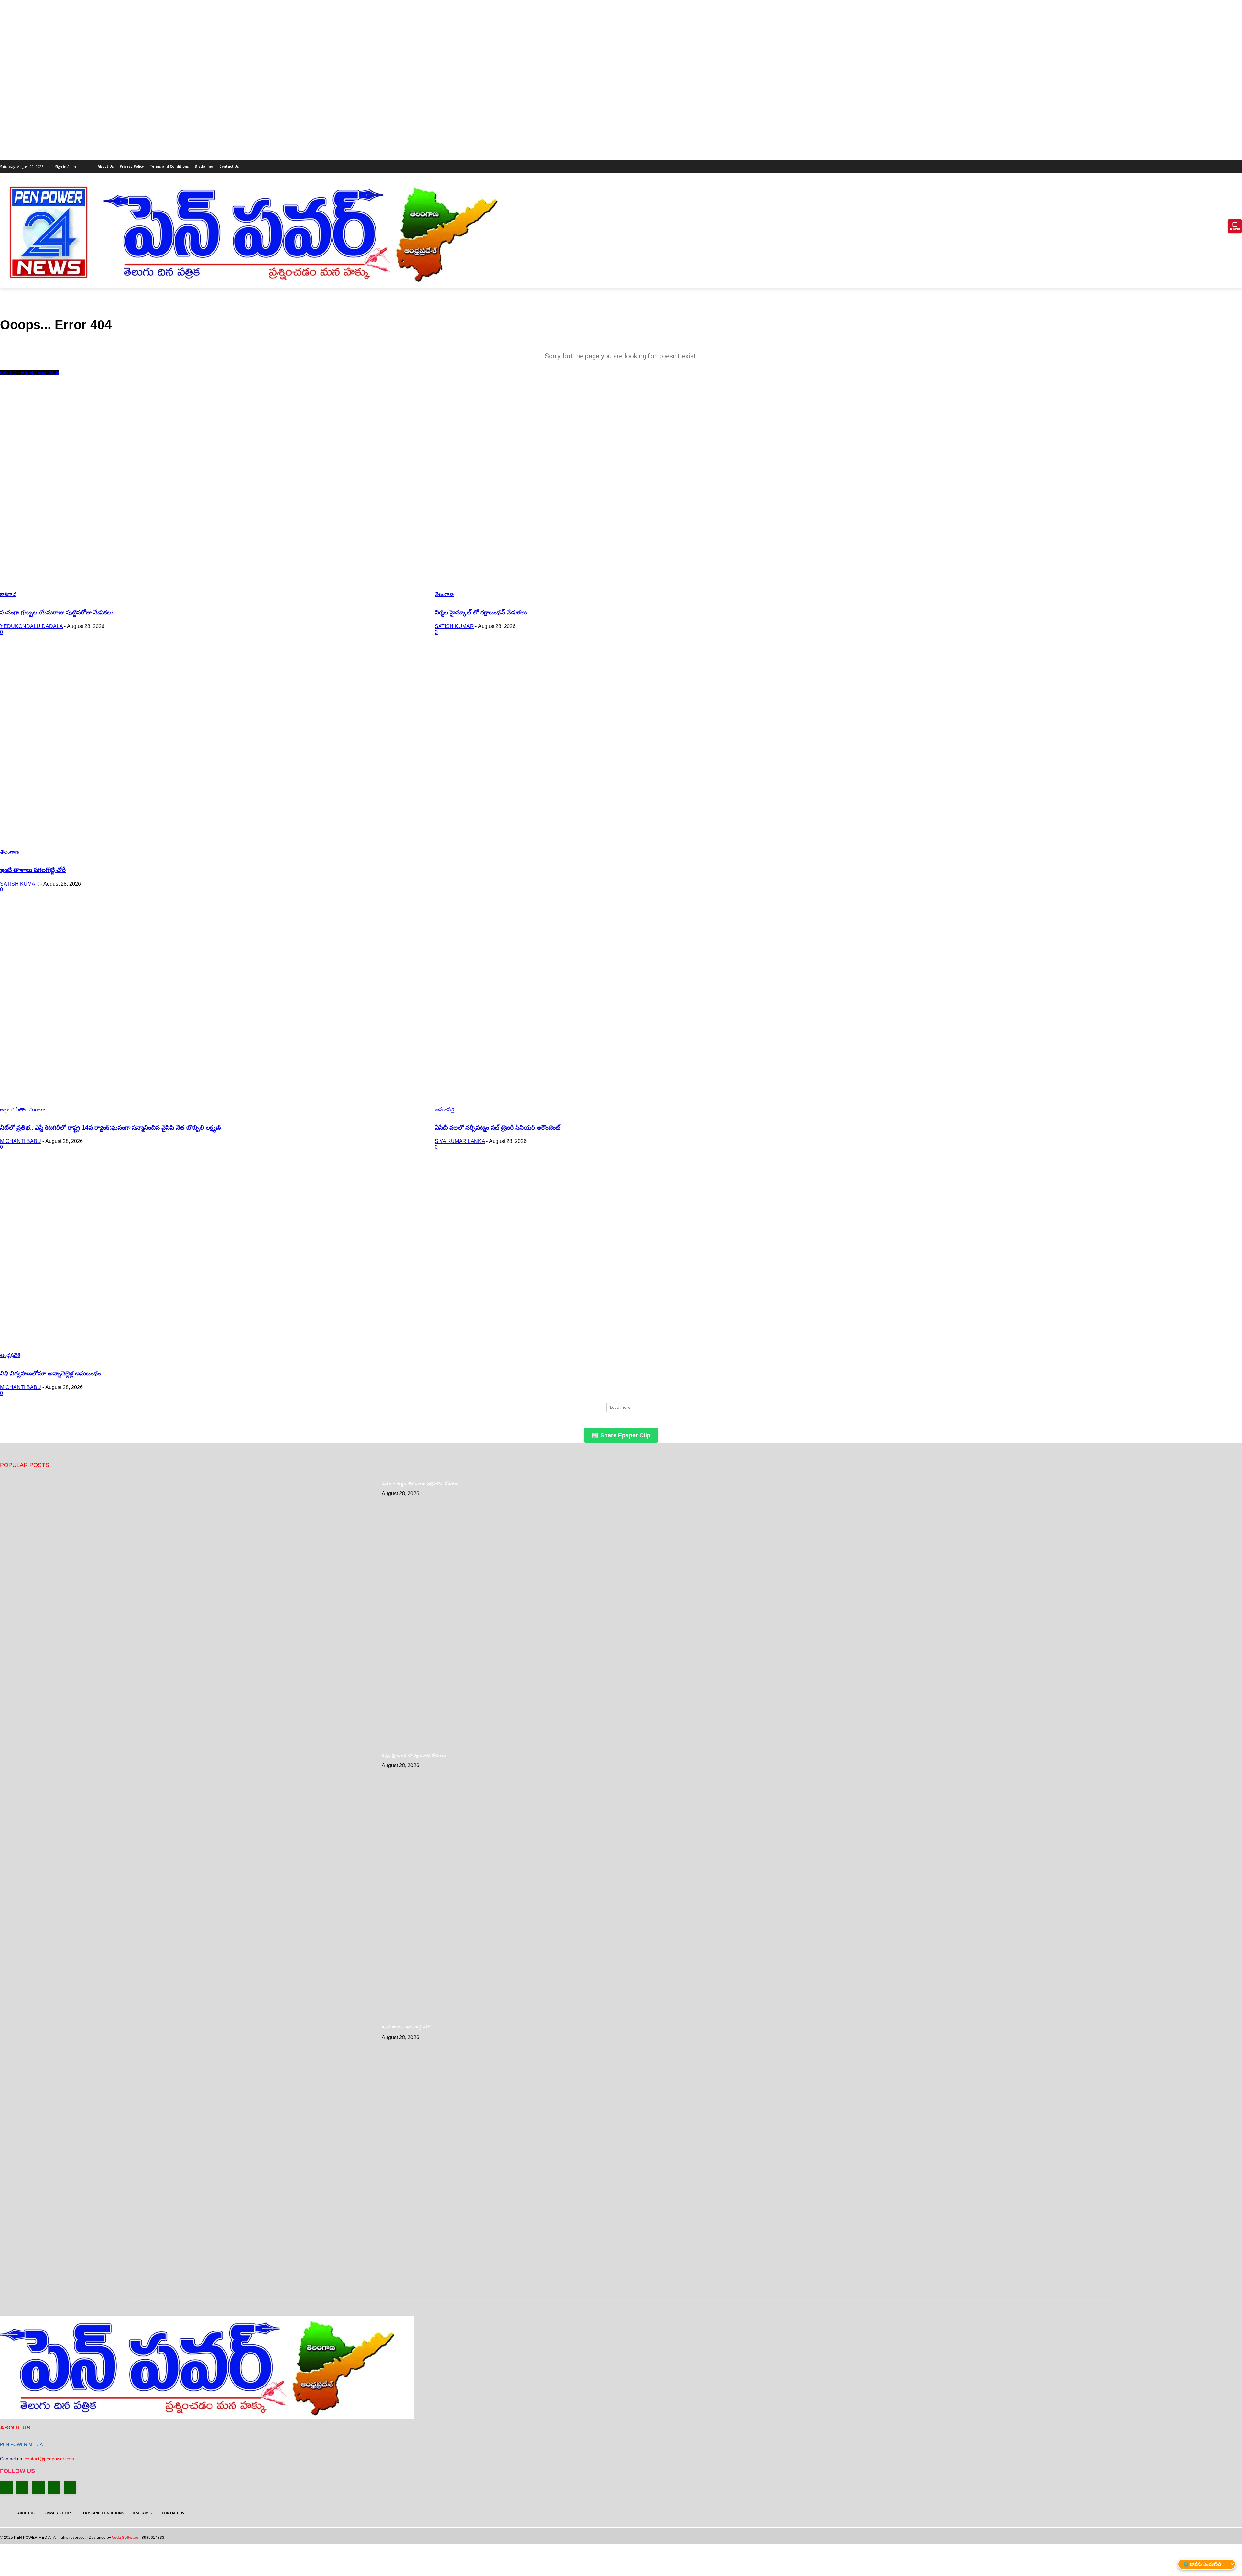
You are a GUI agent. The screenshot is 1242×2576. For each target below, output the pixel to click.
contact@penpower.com (49, 2459)
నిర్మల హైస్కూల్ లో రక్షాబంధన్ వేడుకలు (481, 612)
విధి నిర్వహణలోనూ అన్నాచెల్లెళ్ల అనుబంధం (50, 1373)
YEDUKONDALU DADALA (31, 626)
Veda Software (125, 2538)
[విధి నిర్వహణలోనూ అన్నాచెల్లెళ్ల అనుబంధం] (210, 1255)
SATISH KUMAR (454, 626)
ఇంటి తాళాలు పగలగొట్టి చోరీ (33, 870)
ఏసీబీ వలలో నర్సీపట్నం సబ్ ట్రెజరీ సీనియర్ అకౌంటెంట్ (497, 1128)
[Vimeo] (1229, 164)
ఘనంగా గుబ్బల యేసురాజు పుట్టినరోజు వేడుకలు (57, 612)
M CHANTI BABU (21, 1141)
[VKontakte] (70, 2488)
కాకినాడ (8, 594)
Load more (620, 1407)
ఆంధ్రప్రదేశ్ (10, 1355)
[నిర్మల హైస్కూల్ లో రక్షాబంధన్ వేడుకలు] (644, 494)
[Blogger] (6, 2488)
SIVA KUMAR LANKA (460, 1141)
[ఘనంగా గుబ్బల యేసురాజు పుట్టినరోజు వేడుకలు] (210, 494)
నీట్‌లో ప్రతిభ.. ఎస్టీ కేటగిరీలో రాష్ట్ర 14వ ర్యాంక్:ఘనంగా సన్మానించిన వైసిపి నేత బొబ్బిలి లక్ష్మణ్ (112, 1128)
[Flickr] (38, 2488)
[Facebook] (1202, 164)
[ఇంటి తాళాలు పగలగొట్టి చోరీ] (210, 752)
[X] (1220, 164)
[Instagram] (1211, 164)
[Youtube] (1238, 164)
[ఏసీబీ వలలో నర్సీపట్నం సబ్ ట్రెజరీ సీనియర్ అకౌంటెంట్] (644, 1009)
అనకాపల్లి (445, 1109)
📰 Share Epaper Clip (621, 1435)
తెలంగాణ (444, 594)
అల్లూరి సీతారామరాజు (22, 1109)
